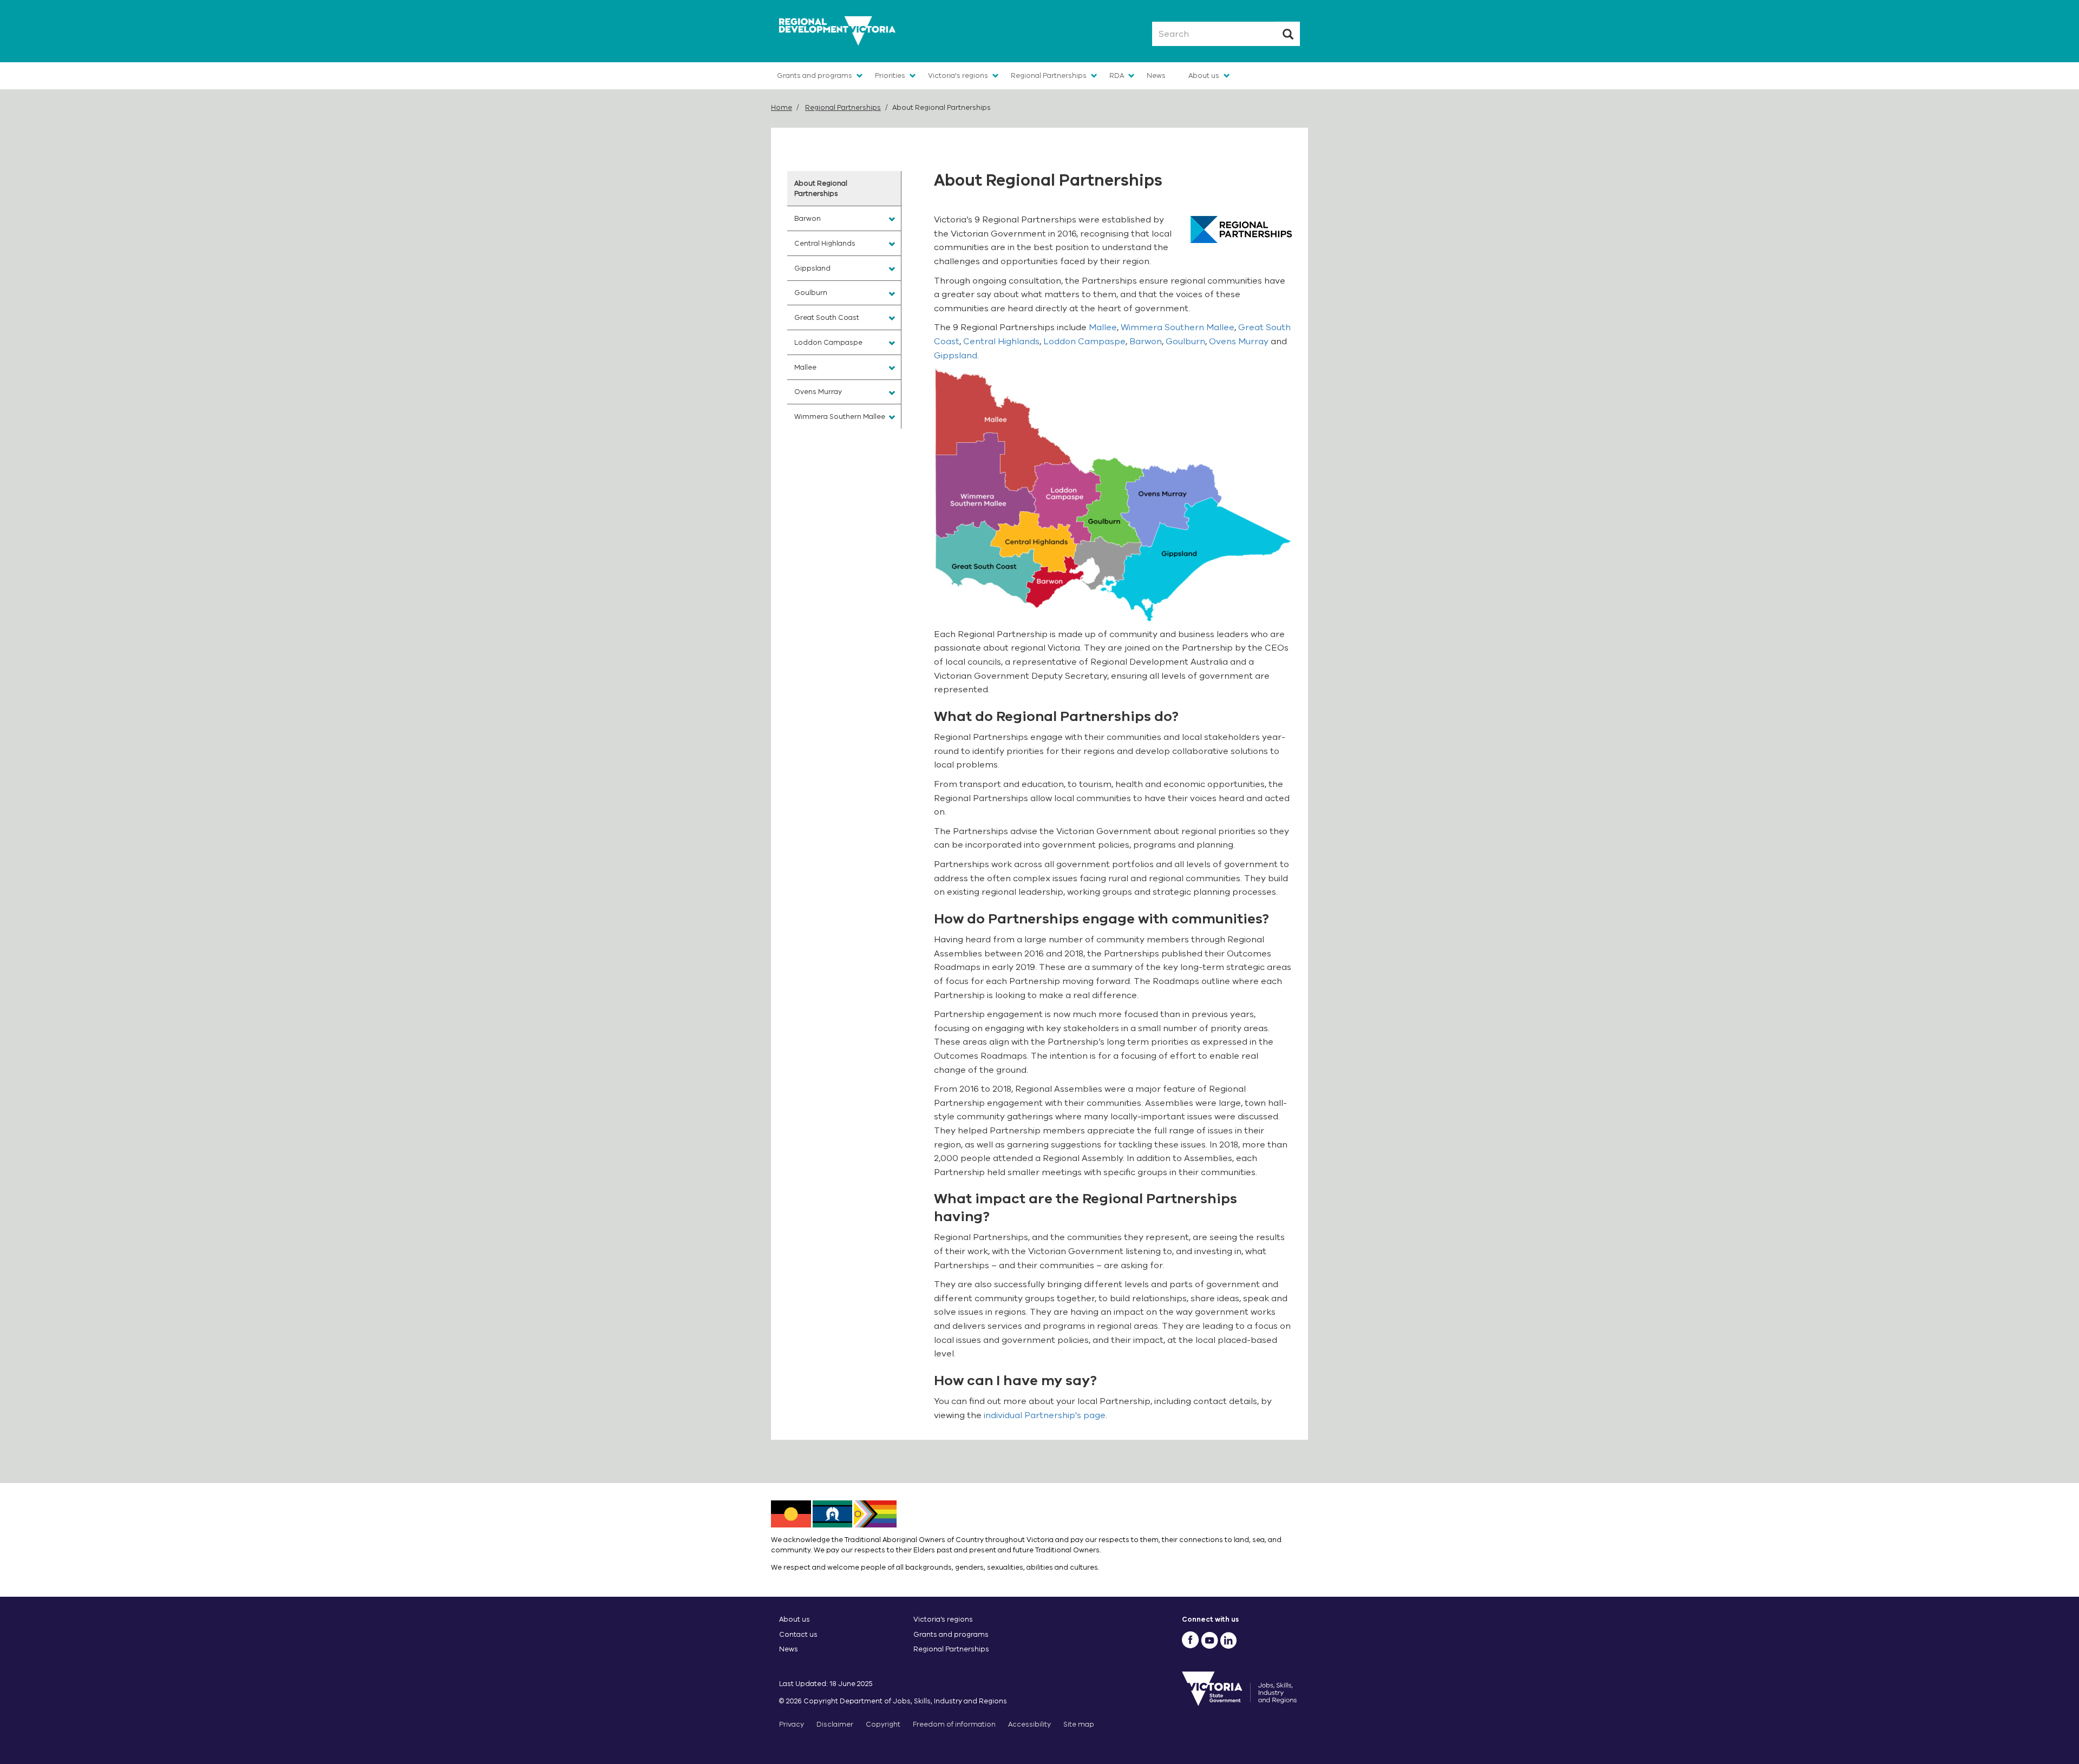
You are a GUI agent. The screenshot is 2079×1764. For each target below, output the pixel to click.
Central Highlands (1001, 342)
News (1156, 76)
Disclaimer (835, 1724)
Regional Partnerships (1049, 76)
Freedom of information (954, 1724)
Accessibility (1029, 1724)
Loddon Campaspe (1084, 342)
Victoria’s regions (943, 1619)
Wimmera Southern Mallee (1178, 327)
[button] (892, 219)
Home (782, 107)
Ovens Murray (1239, 342)
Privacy (792, 1724)
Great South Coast (827, 317)
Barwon (1146, 342)
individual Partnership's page (1045, 1415)
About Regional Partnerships (821, 188)
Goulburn (1185, 342)
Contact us (798, 1634)
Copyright (883, 1724)
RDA (1117, 76)
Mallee (1103, 327)
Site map (1079, 1724)
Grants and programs (815, 76)
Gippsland (956, 356)
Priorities (890, 76)
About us (1204, 76)
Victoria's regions (958, 76)
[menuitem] (844, 188)
